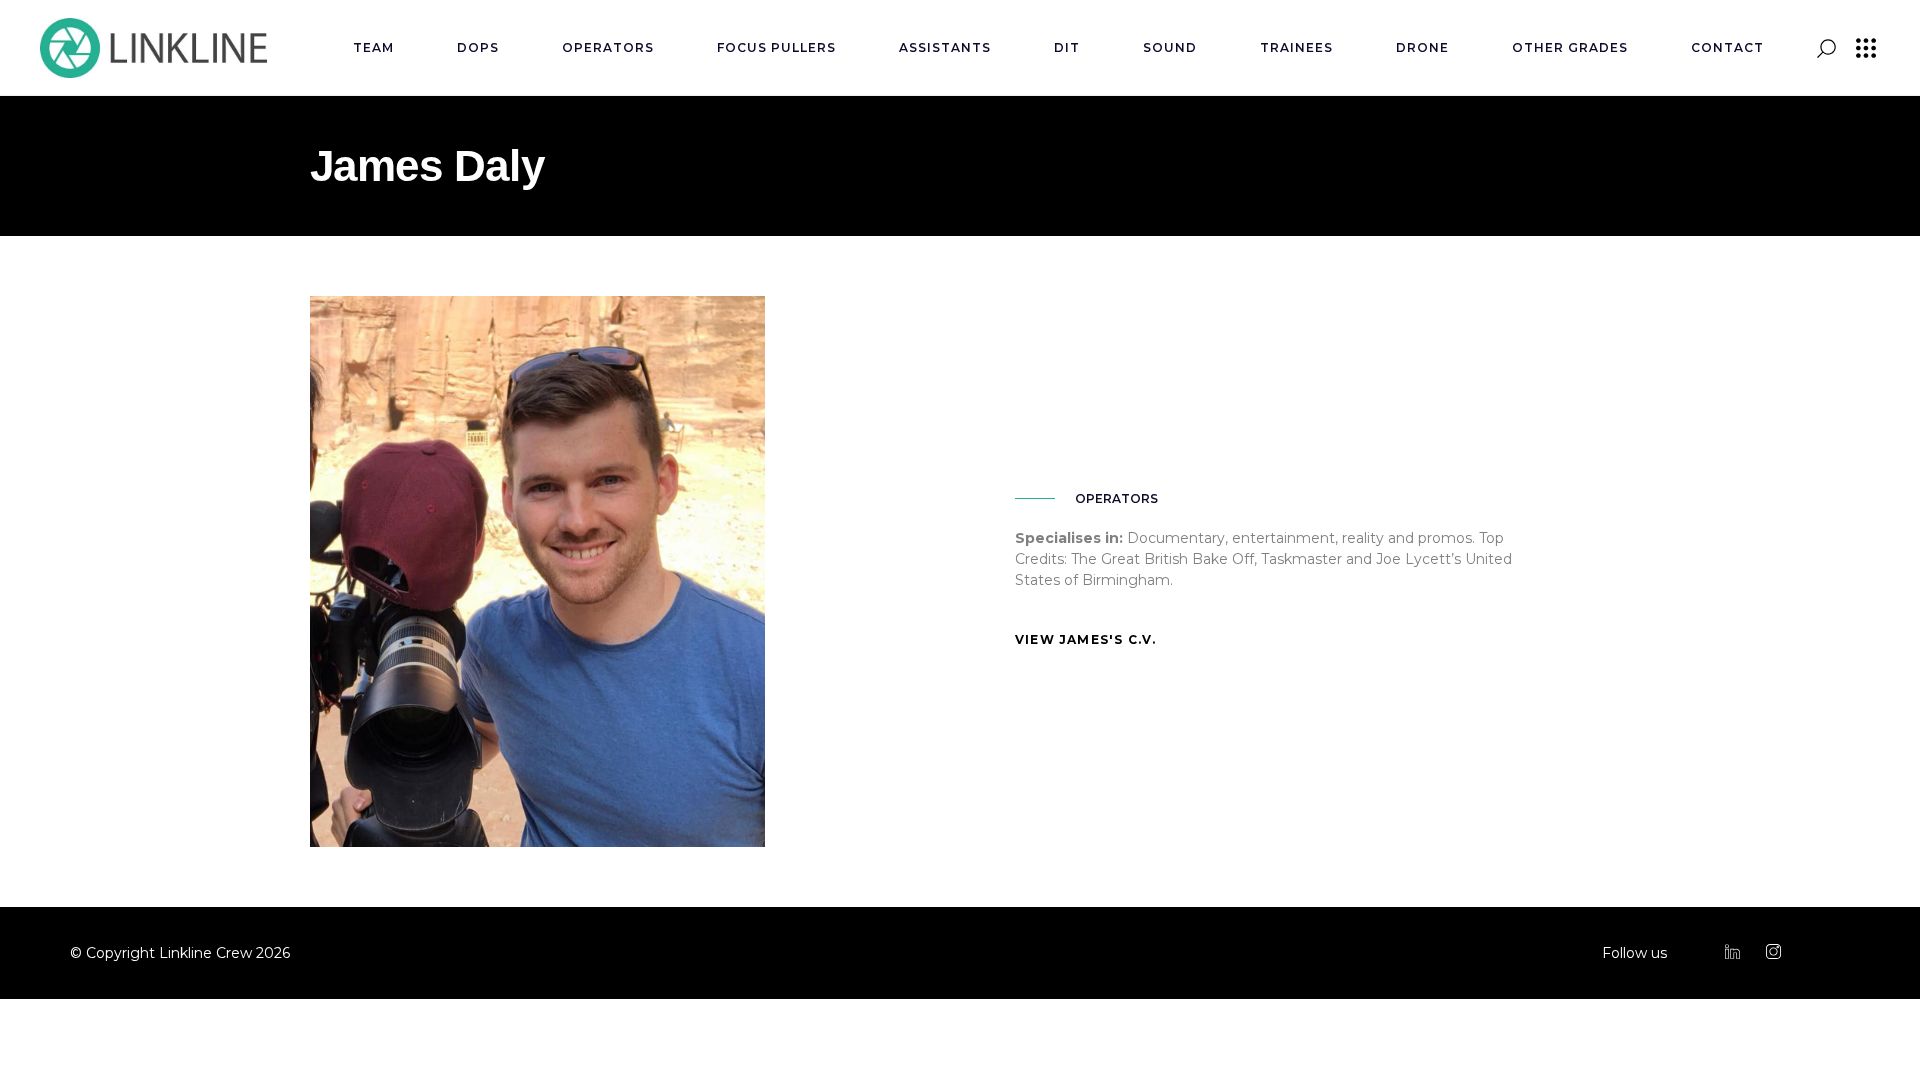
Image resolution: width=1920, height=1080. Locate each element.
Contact (1727, 47)
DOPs (478, 47)
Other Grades (1570, 47)
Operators (608, 47)
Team (373, 47)
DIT (1067, 47)
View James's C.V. (1085, 639)
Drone (1422, 47)
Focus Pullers (776, 47)
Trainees (1296, 47)
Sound (1170, 47)
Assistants (945, 47)
